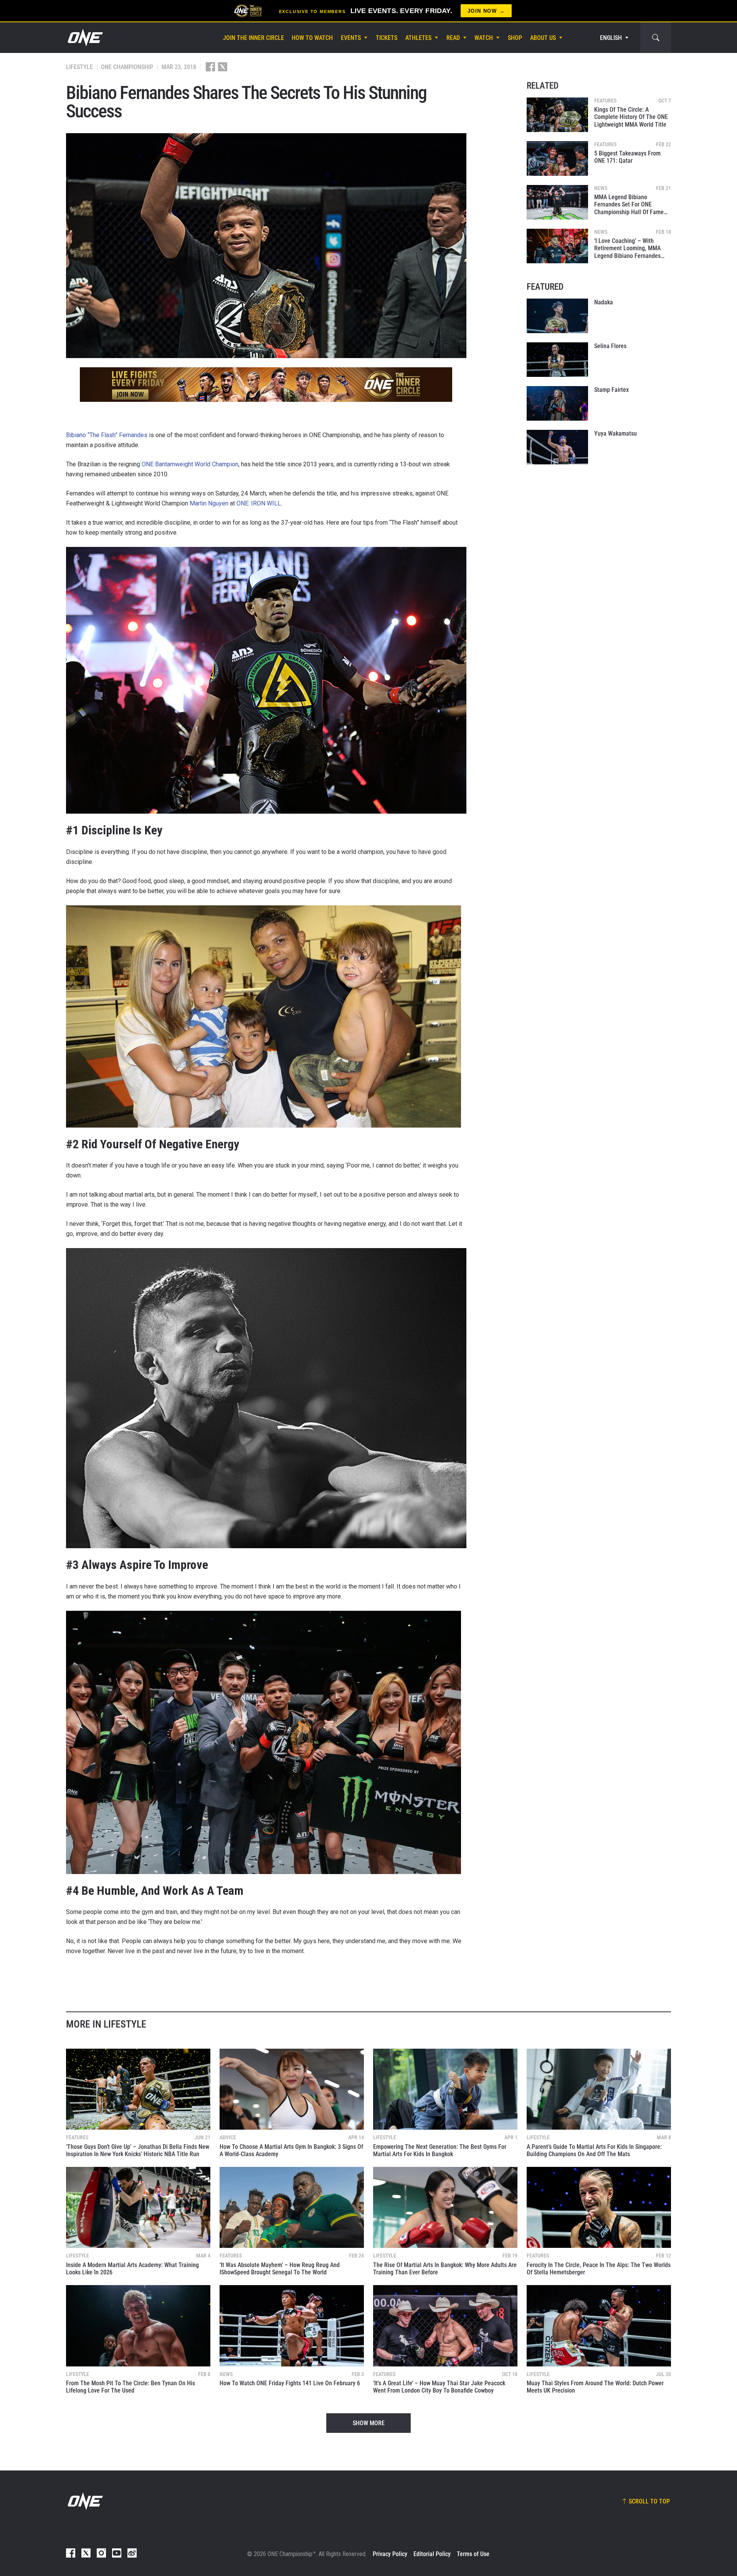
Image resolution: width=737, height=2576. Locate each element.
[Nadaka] (557, 316)
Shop (515, 38)
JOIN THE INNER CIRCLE (254, 38)
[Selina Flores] (557, 360)
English (611, 38)
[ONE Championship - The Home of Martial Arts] (84, 38)
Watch (484, 38)
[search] (656, 38)
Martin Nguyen (209, 503)
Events (351, 38)
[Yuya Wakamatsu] (557, 447)
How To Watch (312, 38)
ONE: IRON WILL (259, 503)
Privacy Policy (390, 2554)
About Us (543, 38)
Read (453, 38)
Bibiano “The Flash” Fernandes (107, 435)
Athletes (418, 38)
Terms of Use (473, 2554)
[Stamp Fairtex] (557, 403)
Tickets (387, 38)
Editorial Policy (432, 2554)
